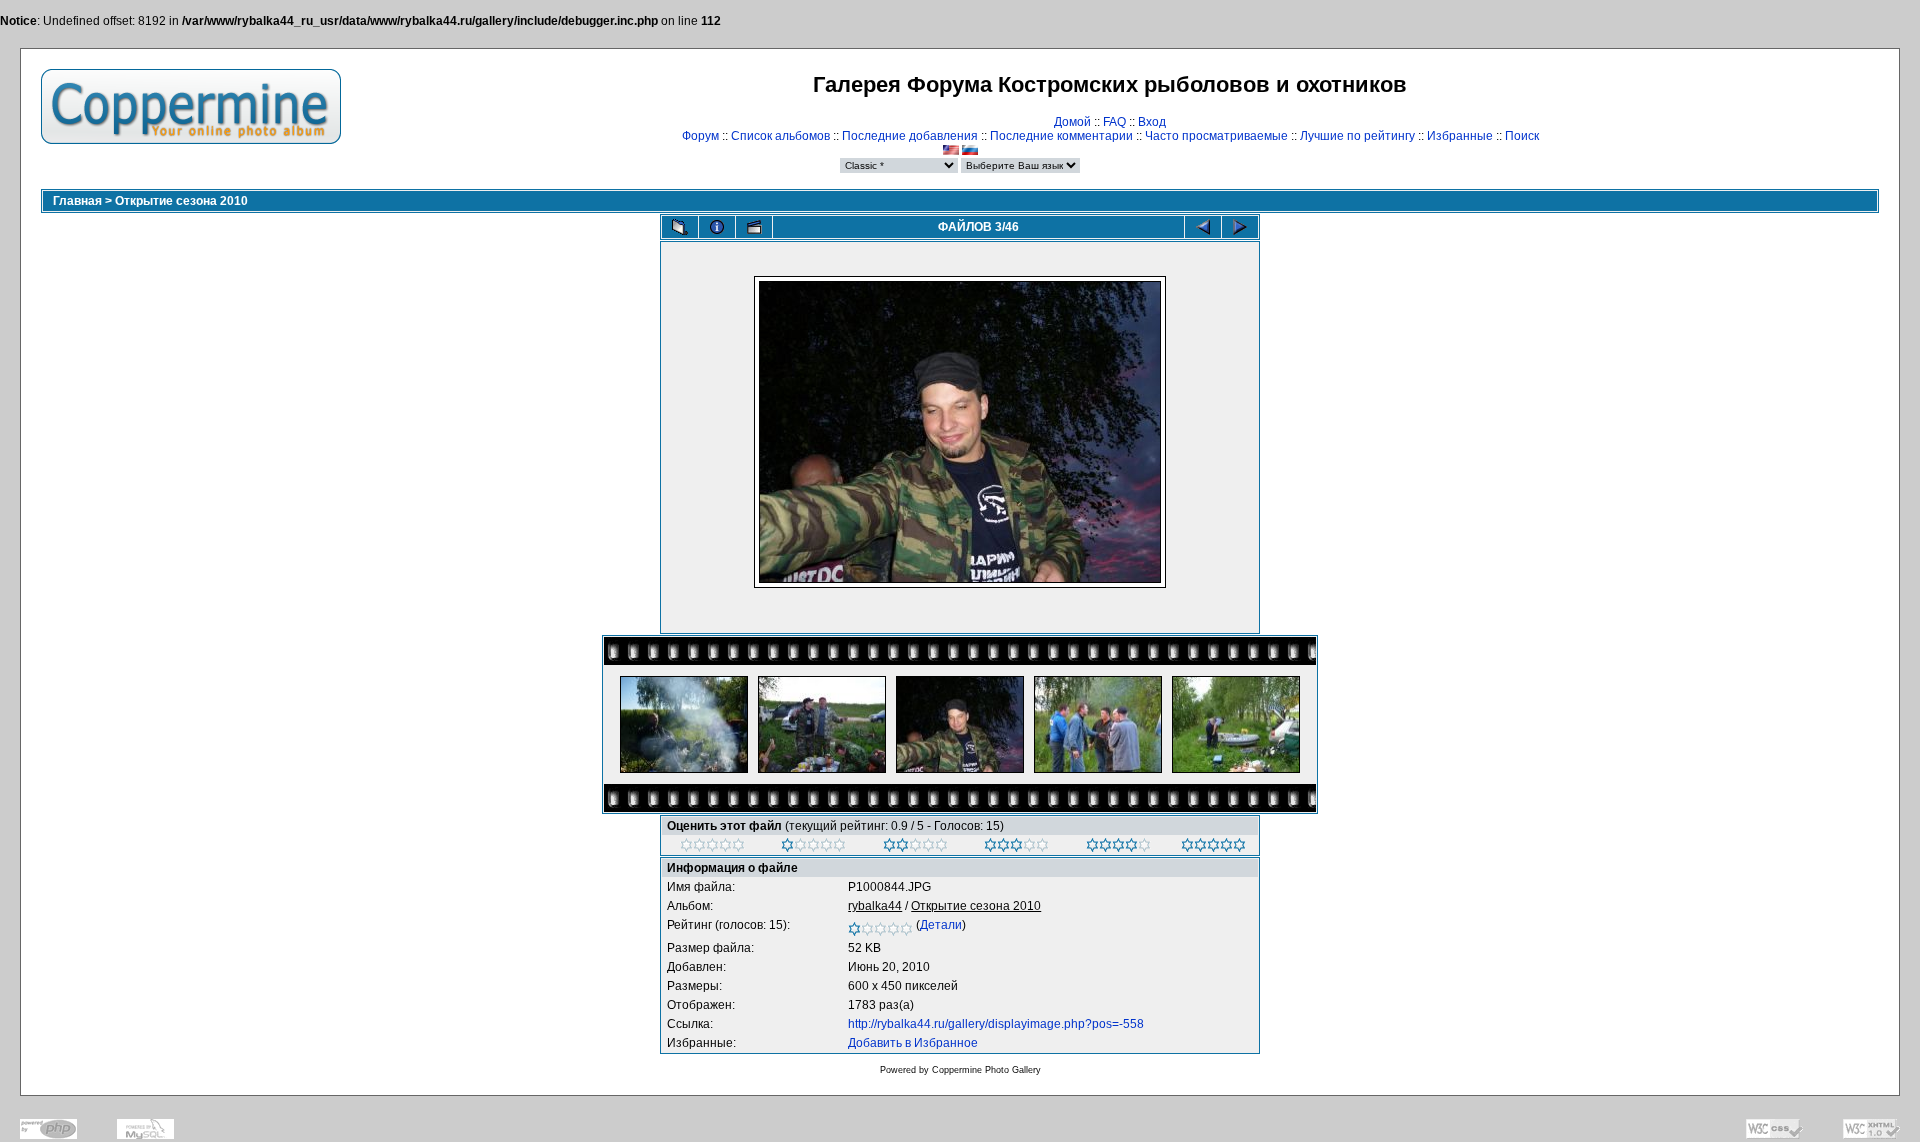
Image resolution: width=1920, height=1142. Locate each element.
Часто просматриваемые (1216, 136)
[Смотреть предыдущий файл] (1203, 227)
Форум (700, 136)
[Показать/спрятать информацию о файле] (717, 227)
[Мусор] (712, 848)
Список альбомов (780, 136)
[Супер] (1213, 848)
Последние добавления (910, 136)
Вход (1152, 122)
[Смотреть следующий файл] (1240, 227)
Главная (77, 201)
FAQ (1114, 122)
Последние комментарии (1061, 136)
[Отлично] (1118, 848)
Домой (1072, 122)
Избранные (1460, 136)
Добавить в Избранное (913, 1043)
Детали (941, 925)
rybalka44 (875, 906)
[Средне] (915, 848)
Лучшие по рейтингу (1357, 136)
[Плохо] (813, 848)
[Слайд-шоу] (754, 227)
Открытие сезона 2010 (181, 201)
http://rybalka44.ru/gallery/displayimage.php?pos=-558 (996, 1024)
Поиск (1522, 136)
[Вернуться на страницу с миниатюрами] (680, 227)
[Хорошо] (1016, 848)
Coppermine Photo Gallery (986, 1070)
